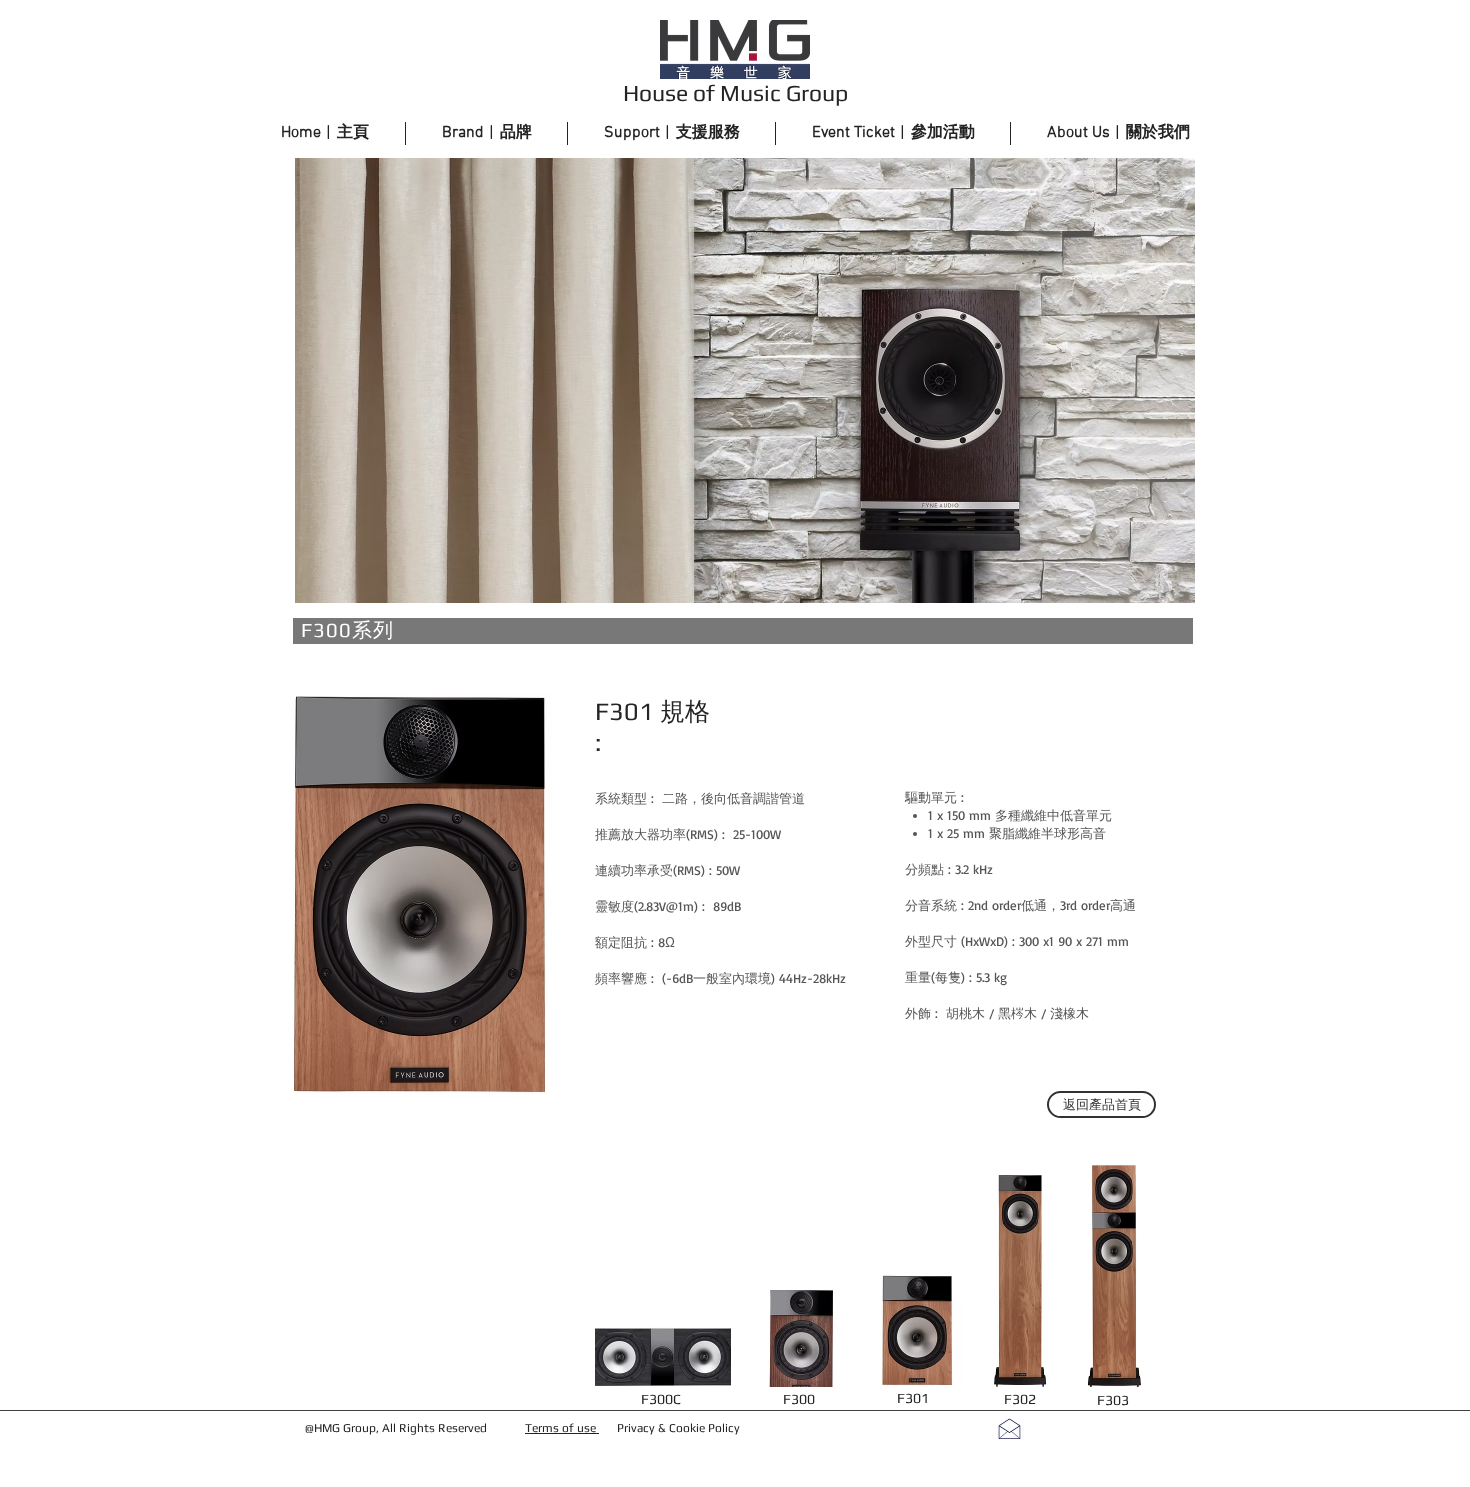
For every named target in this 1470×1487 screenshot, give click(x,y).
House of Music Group (735, 92)
